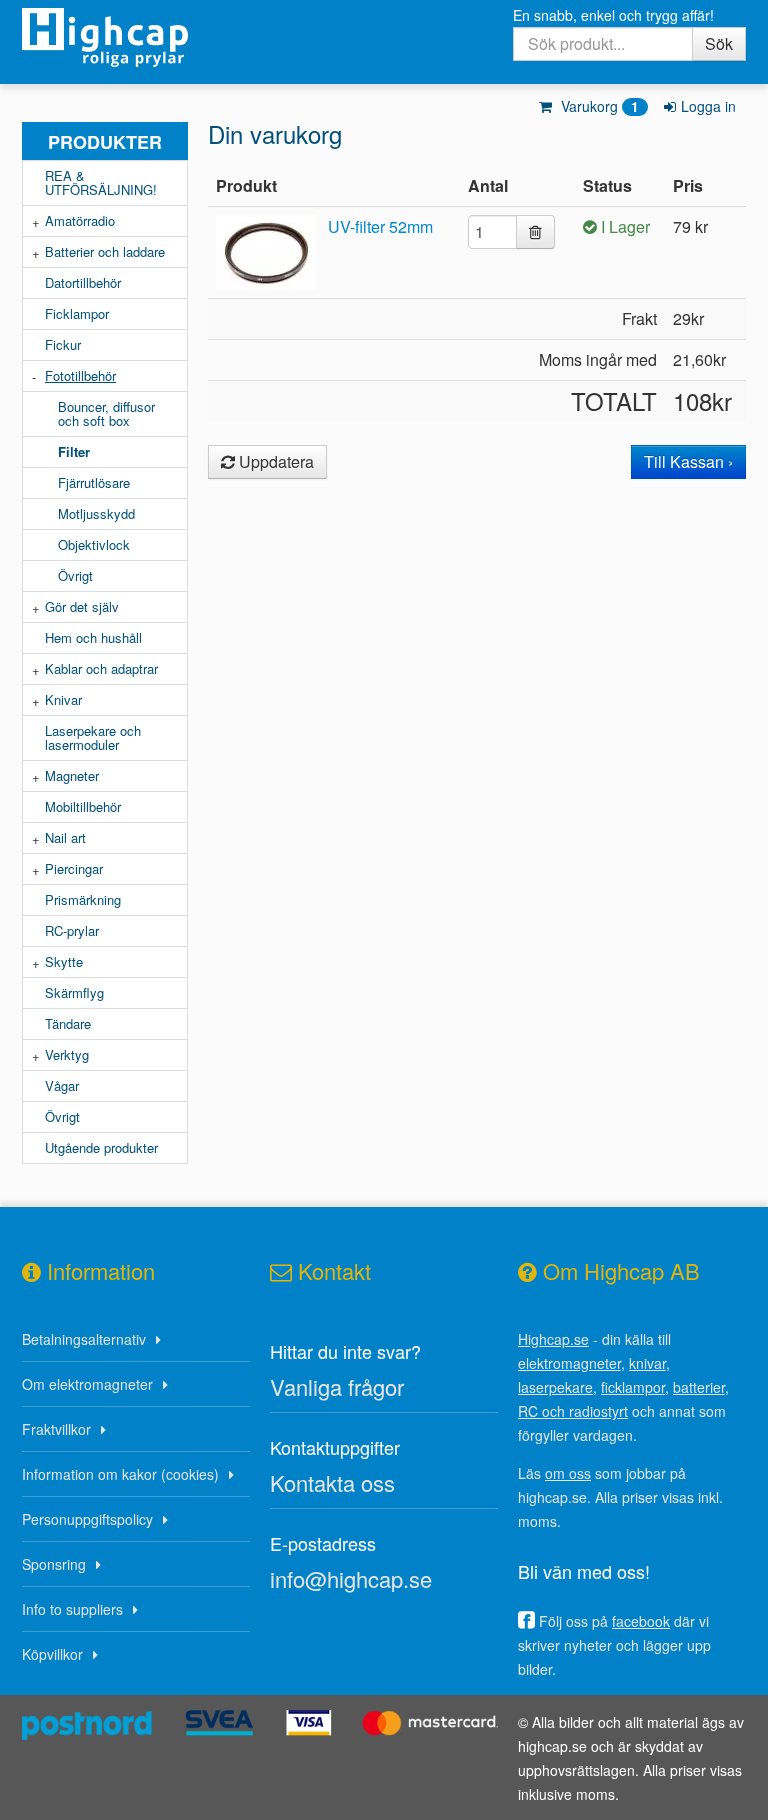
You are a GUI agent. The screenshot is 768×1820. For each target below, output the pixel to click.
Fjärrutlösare (94, 482)
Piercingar (74, 868)
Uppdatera (274, 461)
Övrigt (75, 575)
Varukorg (598, 106)
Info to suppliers (72, 1609)
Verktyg (67, 1054)
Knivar (63, 699)
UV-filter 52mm (380, 226)
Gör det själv (82, 606)
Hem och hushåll (93, 637)
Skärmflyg (74, 992)
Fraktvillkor (56, 1429)
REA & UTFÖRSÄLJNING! (101, 182)
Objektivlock (94, 544)
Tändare (68, 1023)
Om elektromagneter (87, 1384)
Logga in (708, 106)
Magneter (72, 775)
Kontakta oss (332, 1482)
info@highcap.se (351, 1578)
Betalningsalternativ (84, 1339)
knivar (647, 1363)
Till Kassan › (688, 461)
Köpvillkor (52, 1654)
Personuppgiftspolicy (87, 1519)
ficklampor (633, 1387)
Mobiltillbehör (83, 806)
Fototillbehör (80, 375)
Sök (719, 43)
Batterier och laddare (105, 251)
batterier (699, 1387)
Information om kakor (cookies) (120, 1474)
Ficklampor (77, 313)
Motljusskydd (96, 513)
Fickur (63, 344)
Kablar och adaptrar (101, 668)
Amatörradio (80, 220)
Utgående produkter (101, 1147)
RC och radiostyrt (573, 1411)
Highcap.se (553, 1339)
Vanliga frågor (337, 1386)
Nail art (65, 837)
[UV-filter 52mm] (270, 250)
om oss (568, 1473)
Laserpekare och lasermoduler (93, 737)
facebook (641, 1621)
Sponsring (54, 1564)
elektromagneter (569, 1363)
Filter (74, 451)
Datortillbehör (83, 282)
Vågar (62, 1085)
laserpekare (555, 1387)
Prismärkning (83, 899)
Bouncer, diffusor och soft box (106, 413)
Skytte (64, 961)
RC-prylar (72, 930)
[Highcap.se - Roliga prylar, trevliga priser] (105, 43)
